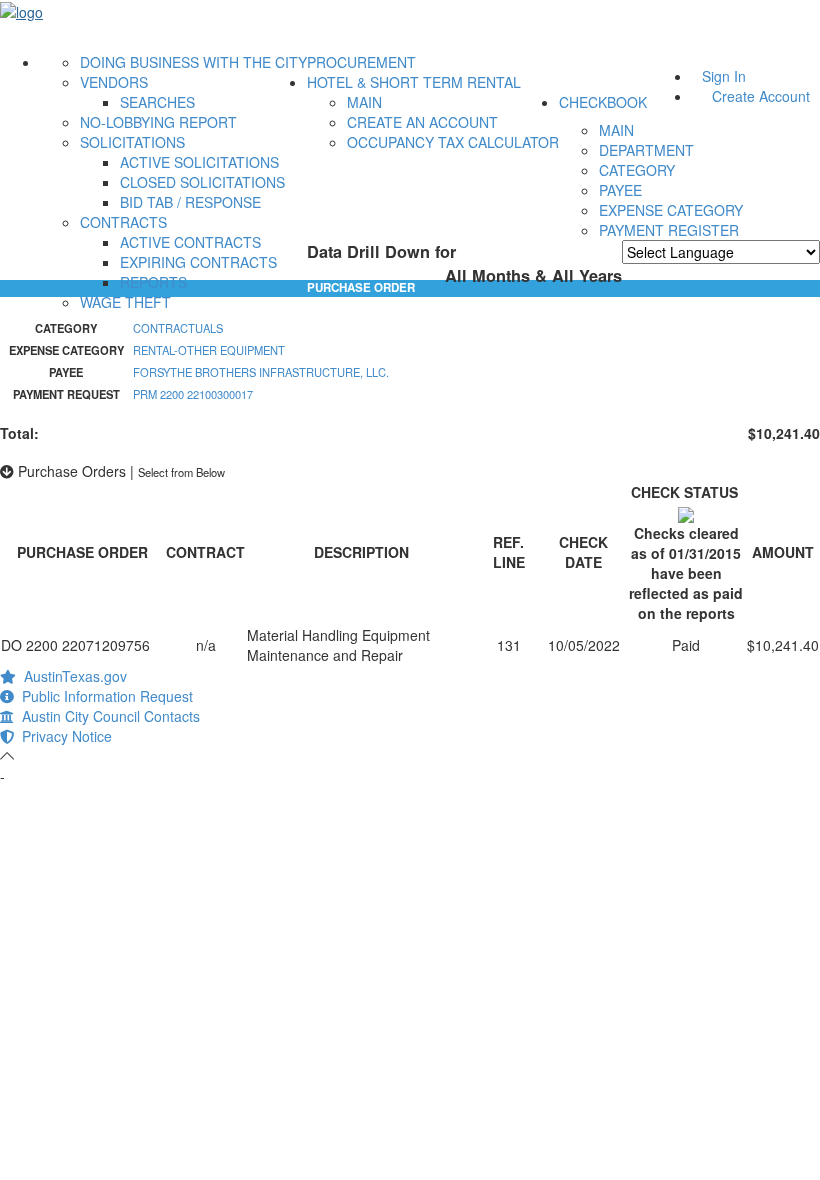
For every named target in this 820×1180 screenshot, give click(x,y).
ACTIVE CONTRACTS (190, 242)
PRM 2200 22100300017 (193, 394)
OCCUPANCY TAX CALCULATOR (453, 142)
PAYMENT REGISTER (669, 230)
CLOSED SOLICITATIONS (202, 182)
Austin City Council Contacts (107, 716)
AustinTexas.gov (71, 676)
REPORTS (153, 282)
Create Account (761, 96)
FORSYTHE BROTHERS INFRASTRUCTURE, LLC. (261, 372)
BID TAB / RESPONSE (190, 202)
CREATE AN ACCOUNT (422, 122)
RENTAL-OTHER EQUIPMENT (209, 350)
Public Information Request (103, 696)
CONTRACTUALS (178, 328)
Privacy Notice (63, 736)
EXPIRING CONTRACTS (198, 262)
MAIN (364, 102)
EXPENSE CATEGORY (671, 210)
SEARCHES (157, 102)
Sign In (724, 76)
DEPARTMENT (646, 150)
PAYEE (620, 190)
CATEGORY (637, 170)
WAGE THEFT (125, 302)
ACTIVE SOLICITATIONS (199, 162)
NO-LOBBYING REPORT (158, 122)
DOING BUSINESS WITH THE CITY (193, 62)
